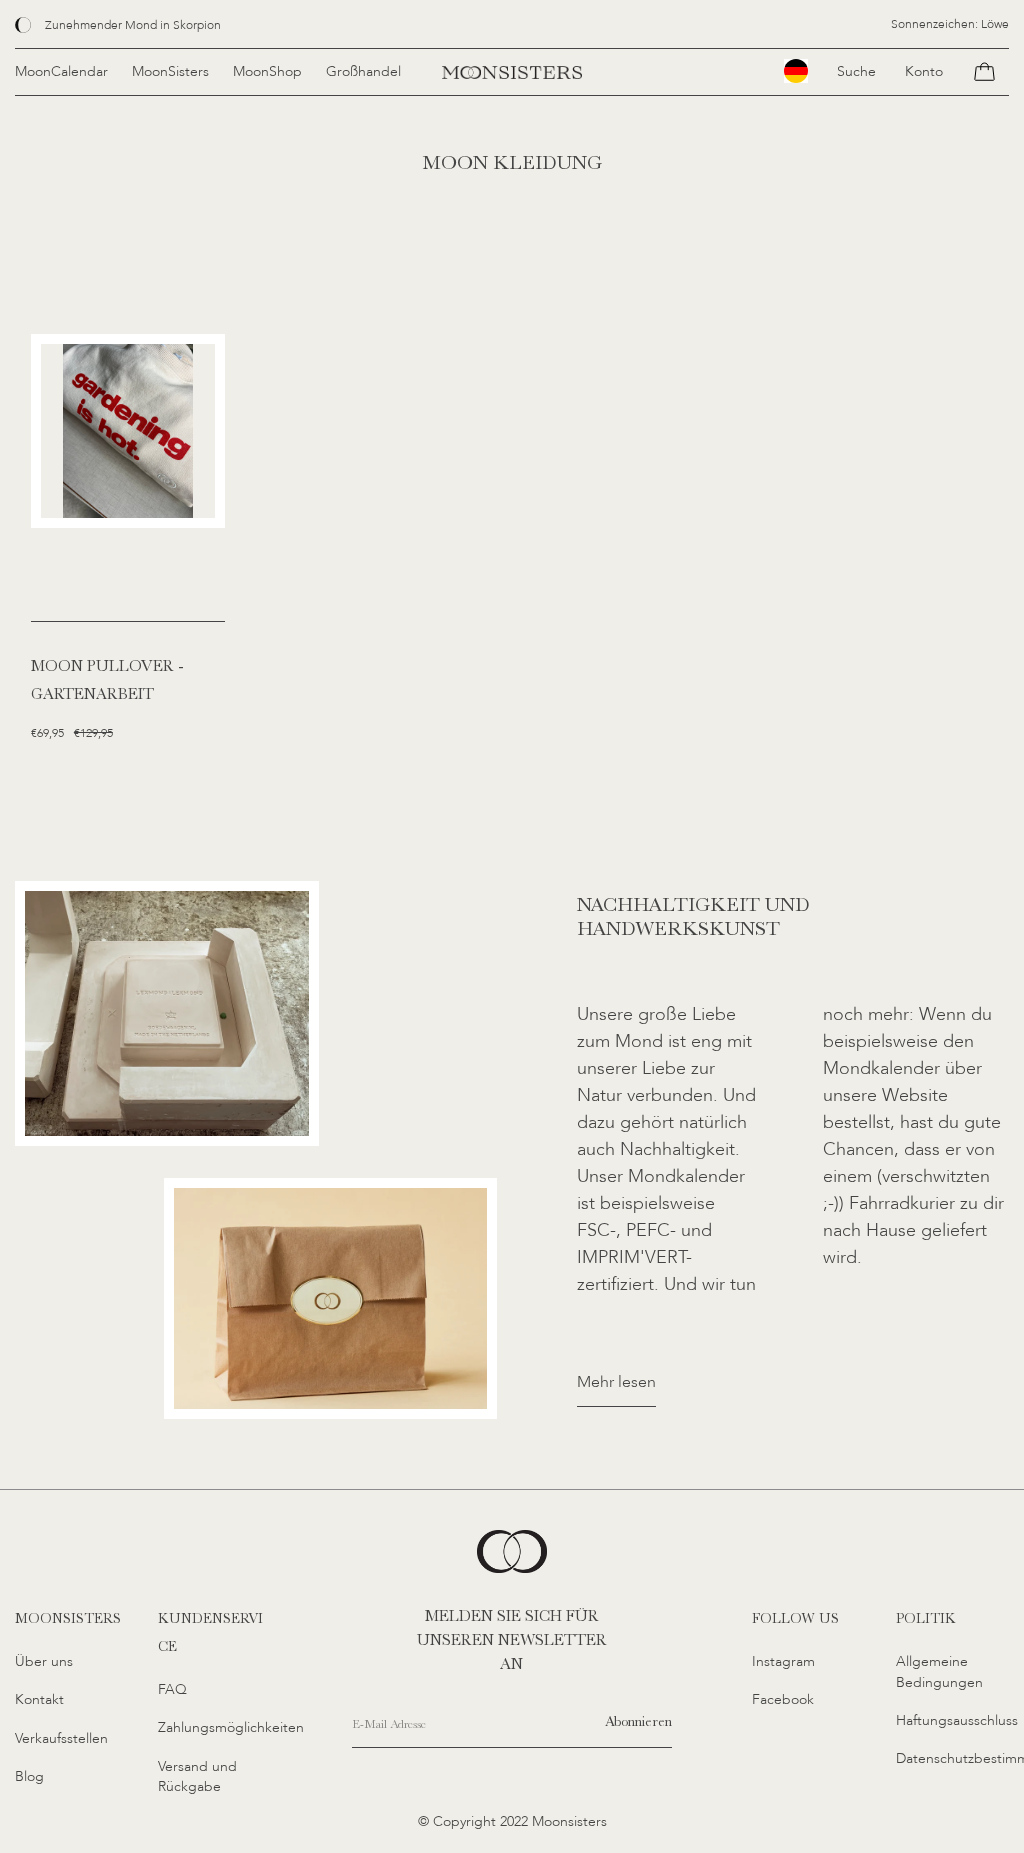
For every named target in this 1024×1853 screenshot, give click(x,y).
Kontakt (39, 1699)
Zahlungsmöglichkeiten (231, 1727)
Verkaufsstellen (61, 1738)
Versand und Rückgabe (197, 1777)
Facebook (783, 1699)
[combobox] (796, 71)
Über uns (44, 1661)
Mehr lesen (616, 1382)
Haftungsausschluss (957, 1720)
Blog (29, 1776)
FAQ (172, 1689)
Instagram (783, 1661)
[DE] (796, 71)
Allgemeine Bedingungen (939, 1672)
